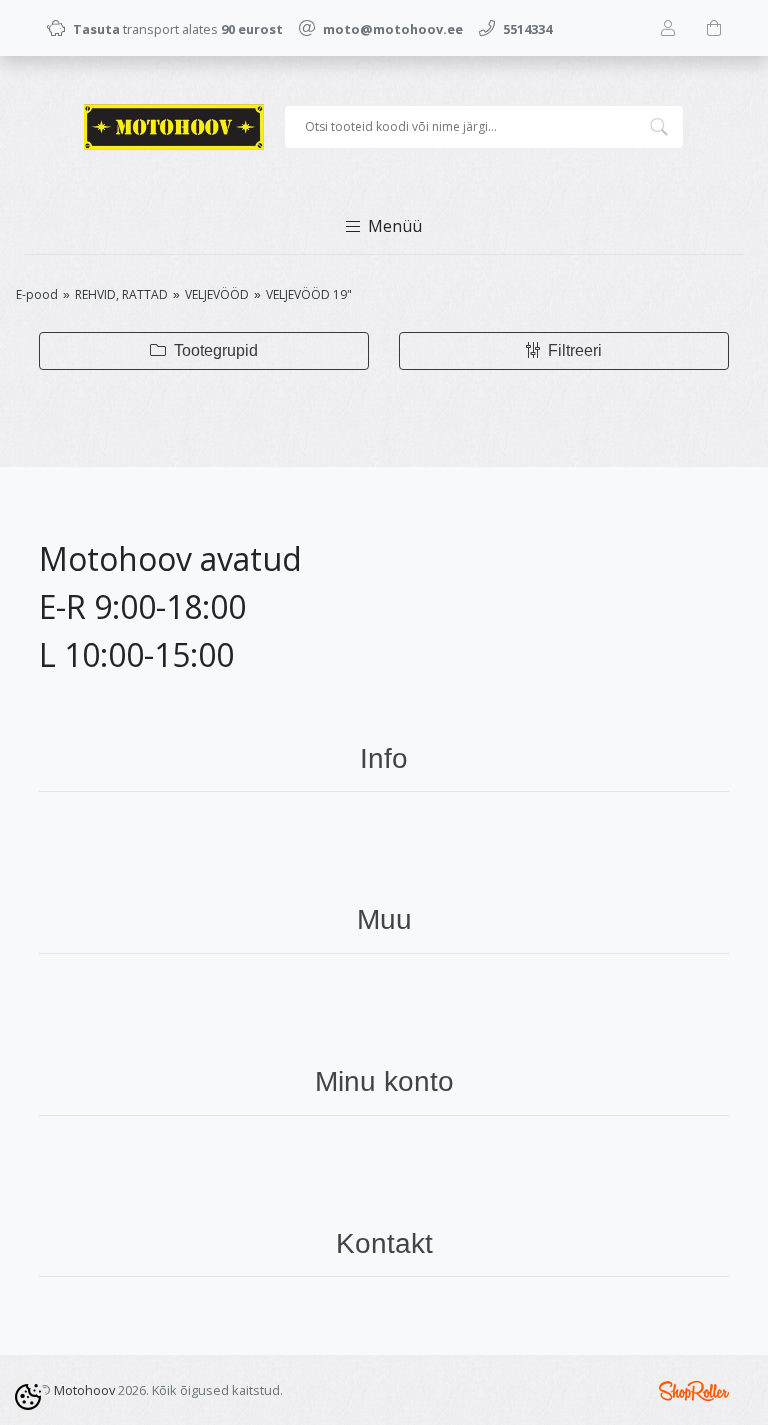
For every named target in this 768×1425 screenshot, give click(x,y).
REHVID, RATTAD (121, 294)
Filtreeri (573, 350)
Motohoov (84, 1390)
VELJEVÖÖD (217, 294)
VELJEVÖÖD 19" (309, 294)
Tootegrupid (214, 350)
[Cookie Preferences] (28, 1397)
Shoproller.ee (694, 1391)
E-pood (37, 294)
